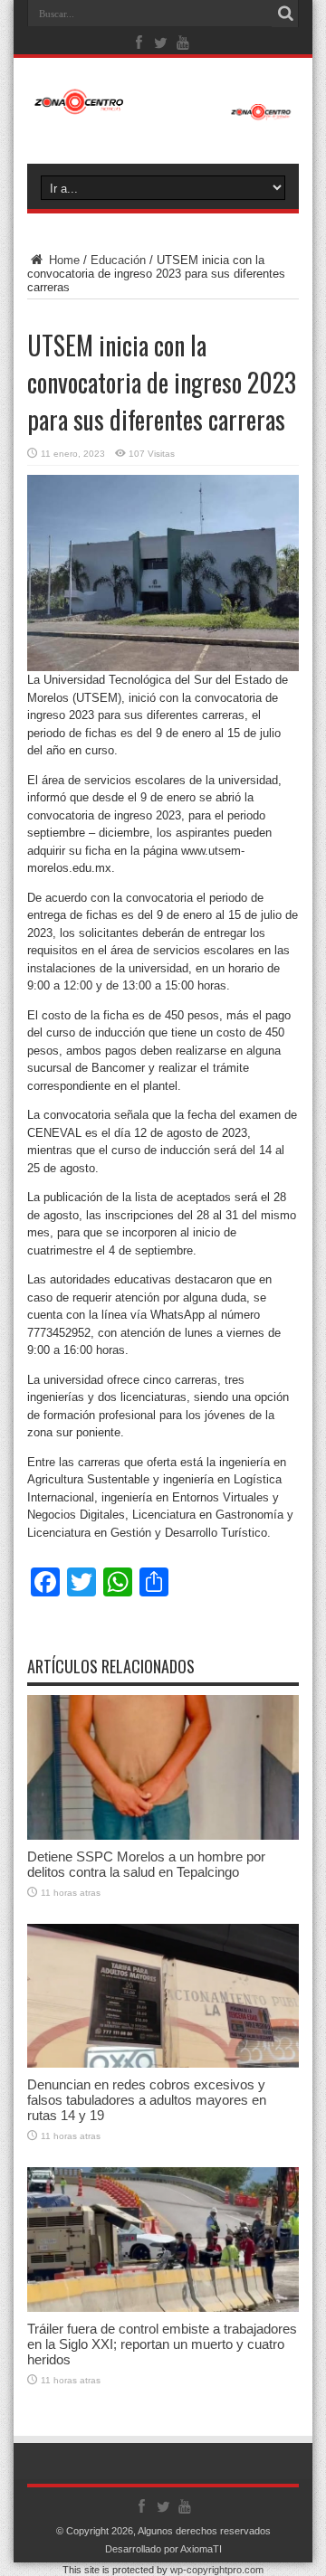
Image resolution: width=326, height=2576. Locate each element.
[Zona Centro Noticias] (163, 111)
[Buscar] (285, 14)
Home (62, 260)
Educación (118, 260)
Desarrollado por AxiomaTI (163, 2549)
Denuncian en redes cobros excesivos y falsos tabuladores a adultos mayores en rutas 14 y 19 (147, 2100)
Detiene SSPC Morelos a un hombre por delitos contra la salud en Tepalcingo (146, 1864)
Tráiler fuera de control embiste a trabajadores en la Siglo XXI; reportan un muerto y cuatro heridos (162, 2344)
